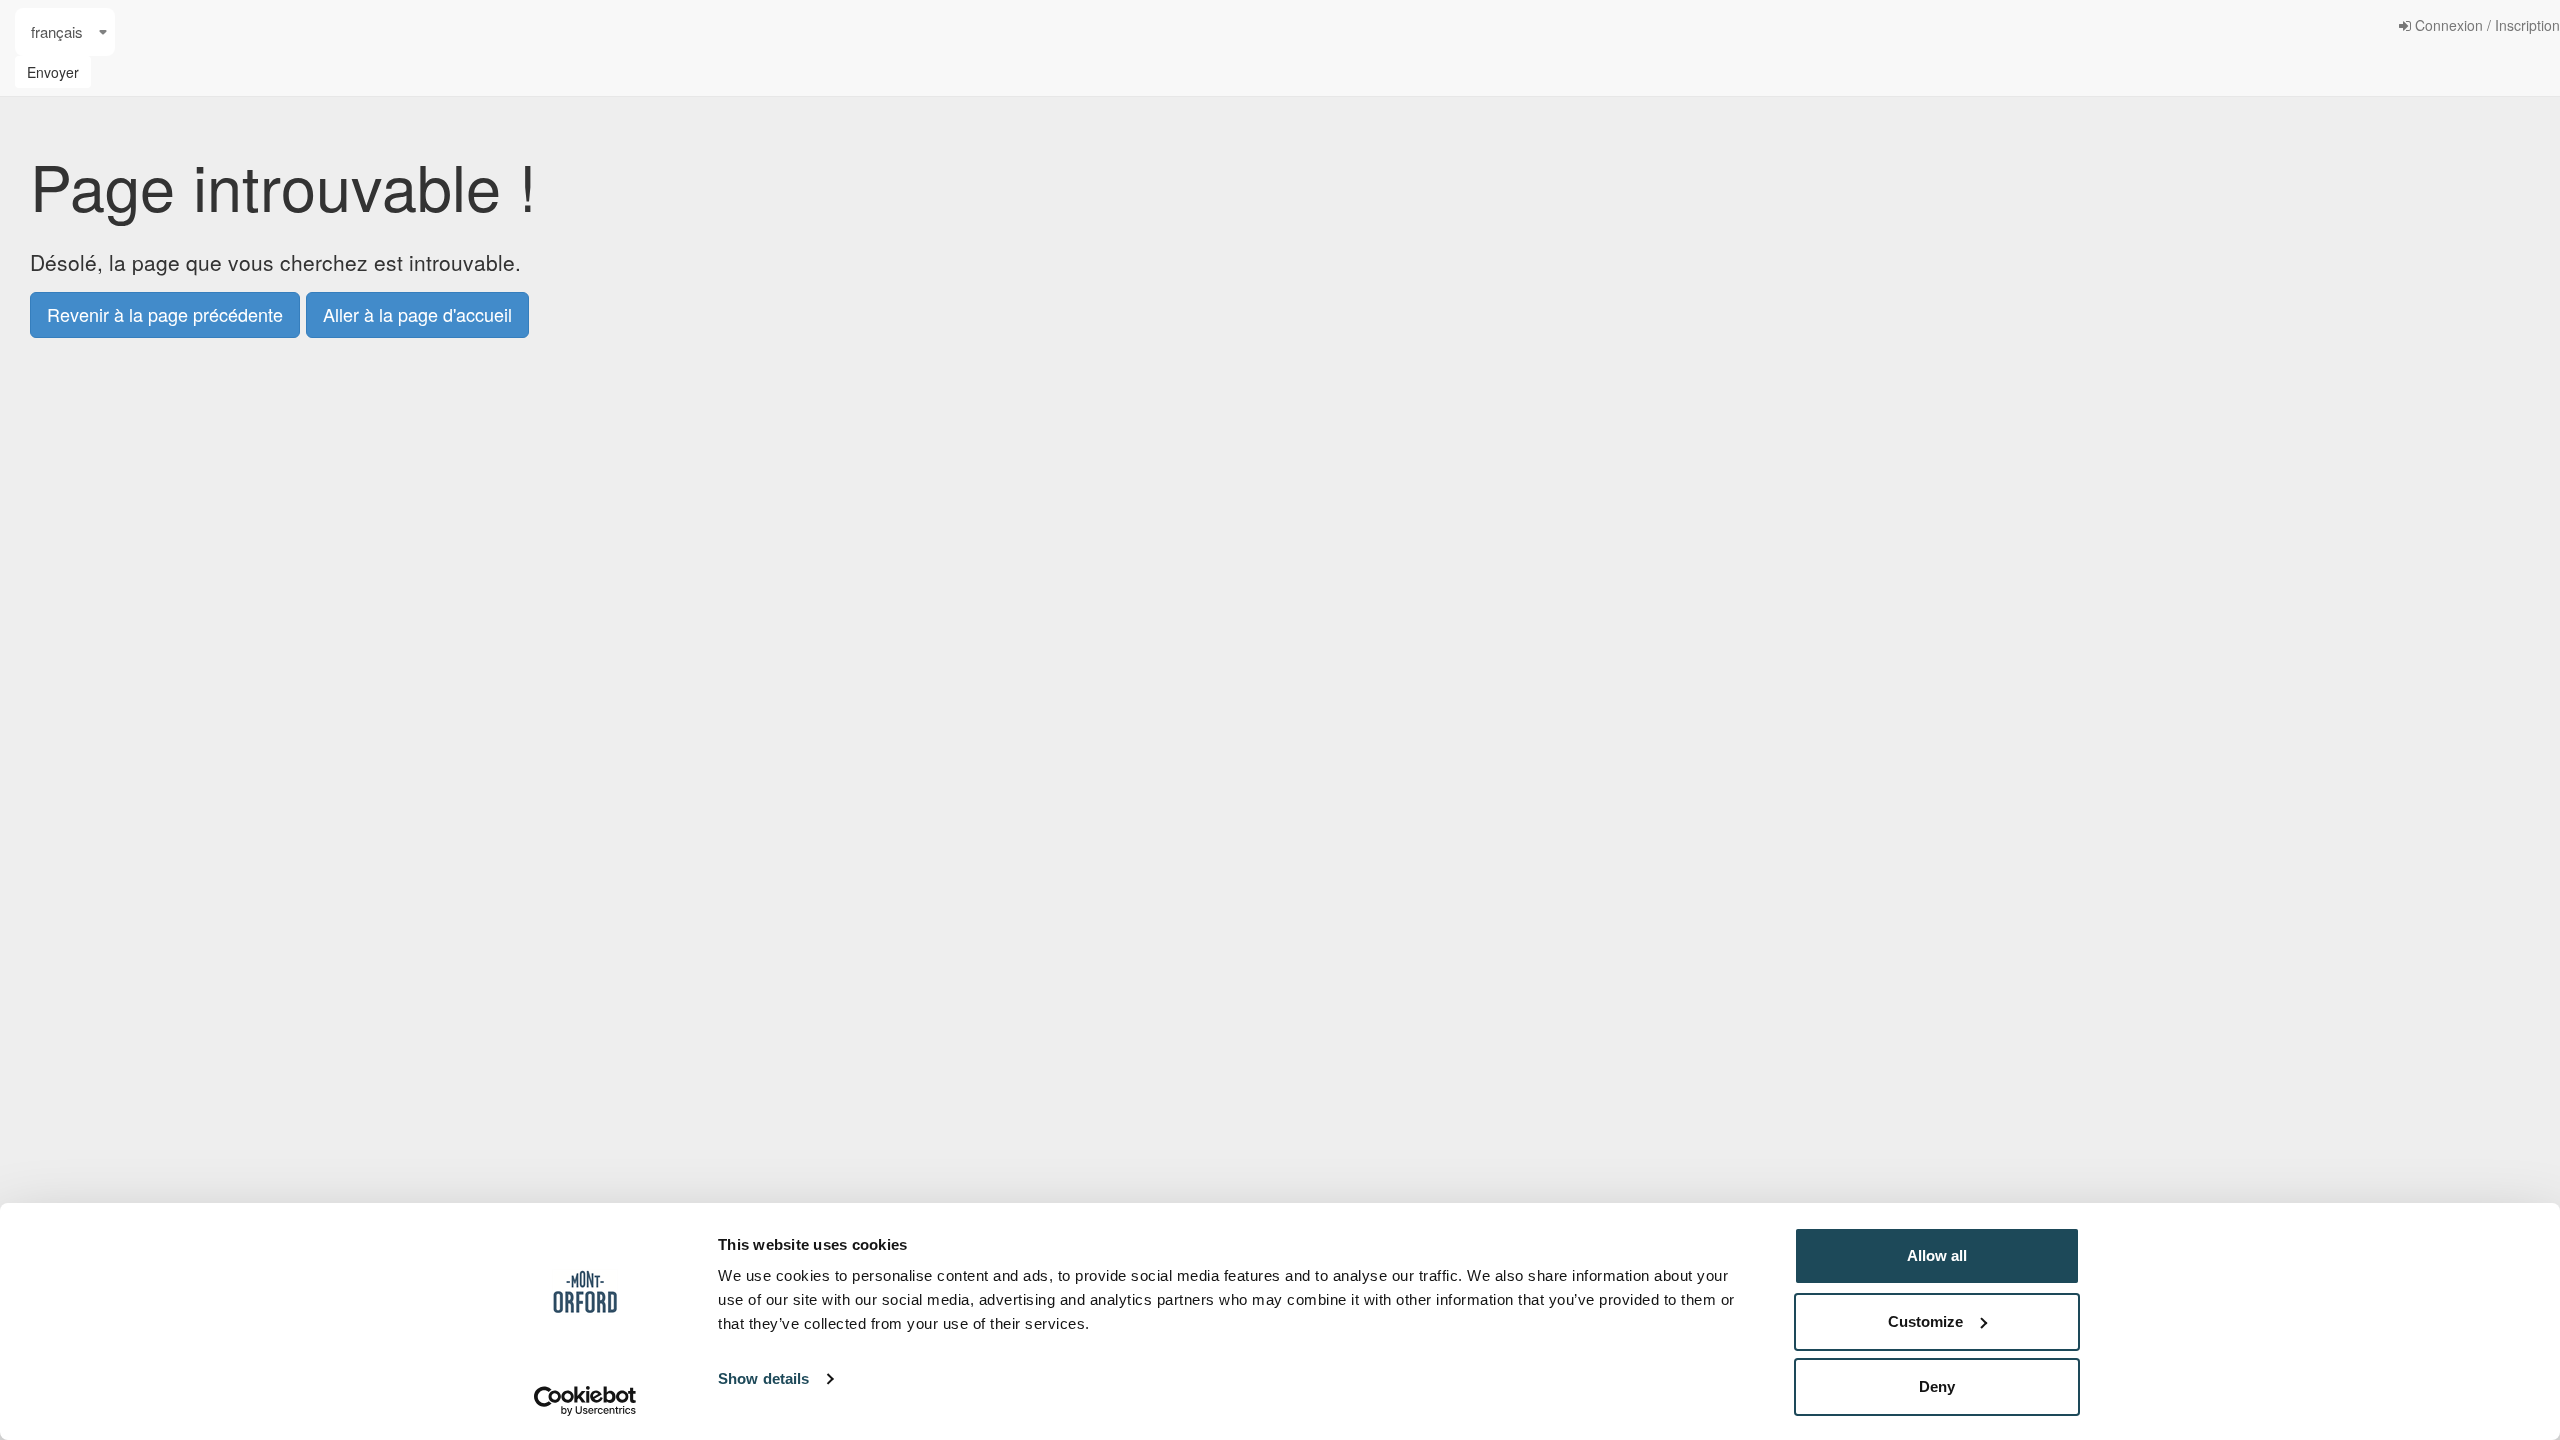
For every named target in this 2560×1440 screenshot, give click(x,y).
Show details (763, 1378)
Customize (1925, 1321)
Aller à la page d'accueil (417, 314)
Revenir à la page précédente (165, 314)
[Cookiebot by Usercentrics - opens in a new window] (585, 1401)
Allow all (1937, 1255)
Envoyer (53, 72)
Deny (1937, 1386)
